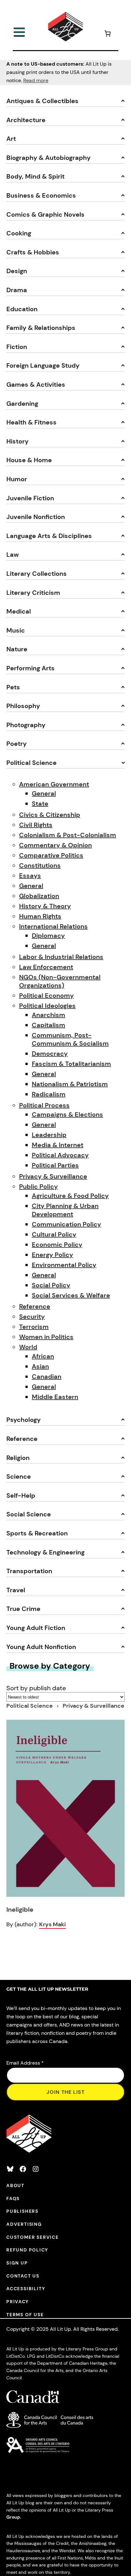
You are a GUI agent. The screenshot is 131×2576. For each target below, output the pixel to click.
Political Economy (46, 996)
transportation (29, 1571)
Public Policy (38, 1186)
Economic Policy (57, 1245)
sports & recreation (37, 1533)
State (40, 804)
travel (16, 1590)
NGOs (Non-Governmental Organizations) (60, 981)
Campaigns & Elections (67, 1114)
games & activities (36, 384)
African (43, 1356)
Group (13, 2517)
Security (32, 1317)
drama (17, 290)
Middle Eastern (55, 1397)
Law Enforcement (46, 967)
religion (18, 1458)
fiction (17, 347)
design (17, 271)
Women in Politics (46, 1337)
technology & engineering (45, 1552)
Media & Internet (58, 1145)
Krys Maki (52, 1924)
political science (31, 763)
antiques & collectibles (42, 101)
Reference (35, 1306)
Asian (40, 1366)
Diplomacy (48, 936)
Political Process (44, 1105)
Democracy (50, 1054)
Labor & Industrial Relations (61, 957)
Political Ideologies (47, 1006)
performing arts (31, 668)
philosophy (23, 706)
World (28, 1347)
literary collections (37, 574)
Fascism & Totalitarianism (71, 1064)
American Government (54, 784)
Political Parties (55, 1165)
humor (17, 479)
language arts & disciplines (49, 536)
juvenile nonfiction (36, 517)
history (17, 441)
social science (29, 1514)
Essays (30, 876)
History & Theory (45, 906)
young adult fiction (36, 1628)
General (44, 793)
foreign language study (43, 365)
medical (19, 611)
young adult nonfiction (41, 1647)
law (13, 555)
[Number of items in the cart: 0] (107, 34)
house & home (29, 460)
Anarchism (48, 1015)
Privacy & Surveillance (53, 1176)
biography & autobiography (48, 158)
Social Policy (51, 1285)
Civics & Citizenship (50, 815)
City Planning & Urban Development (65, 1210)
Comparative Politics (51, 855)
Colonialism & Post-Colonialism (68, 835)
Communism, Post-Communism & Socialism (70, 1039)
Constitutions (40, 865)
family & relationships (41, 328)
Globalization (39, 896)
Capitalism (48, 1025)
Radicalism (49, 1094)
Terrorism (34, 1327)
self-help (21, 1495)
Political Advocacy (60, 1155)
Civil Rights (36, 825)
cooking (19, 233)
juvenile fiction (30, 498)
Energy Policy (52, 1255)
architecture (26, 120)
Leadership (49, 1135)
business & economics (41, 195)
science (19, 1476)
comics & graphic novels (45, 214)
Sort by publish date (36, 1688)
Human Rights (40, 916)
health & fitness (31, 422)
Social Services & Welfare (71, 1295)
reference (22, 1439)
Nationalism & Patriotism (70, 1084)
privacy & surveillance (93, 1706)
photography (26, 725)
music (16, 630)
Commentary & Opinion (55, 845)
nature (17, 649)
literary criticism (33, 593)
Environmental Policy (64, 1265)
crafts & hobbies (33, 252)
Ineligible (20, 1909)
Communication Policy (66, 1224)
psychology (24, 1420)
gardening (22, 404)
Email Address (25, 2063)
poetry (17, 744)
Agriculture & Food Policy (70, 1196)
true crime (23, 1609)
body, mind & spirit (35, 176)
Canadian (47, 1377)
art (11, 139)
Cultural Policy (54, 1234)
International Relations (53, 926)
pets (13, 687)
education (22, 309)
